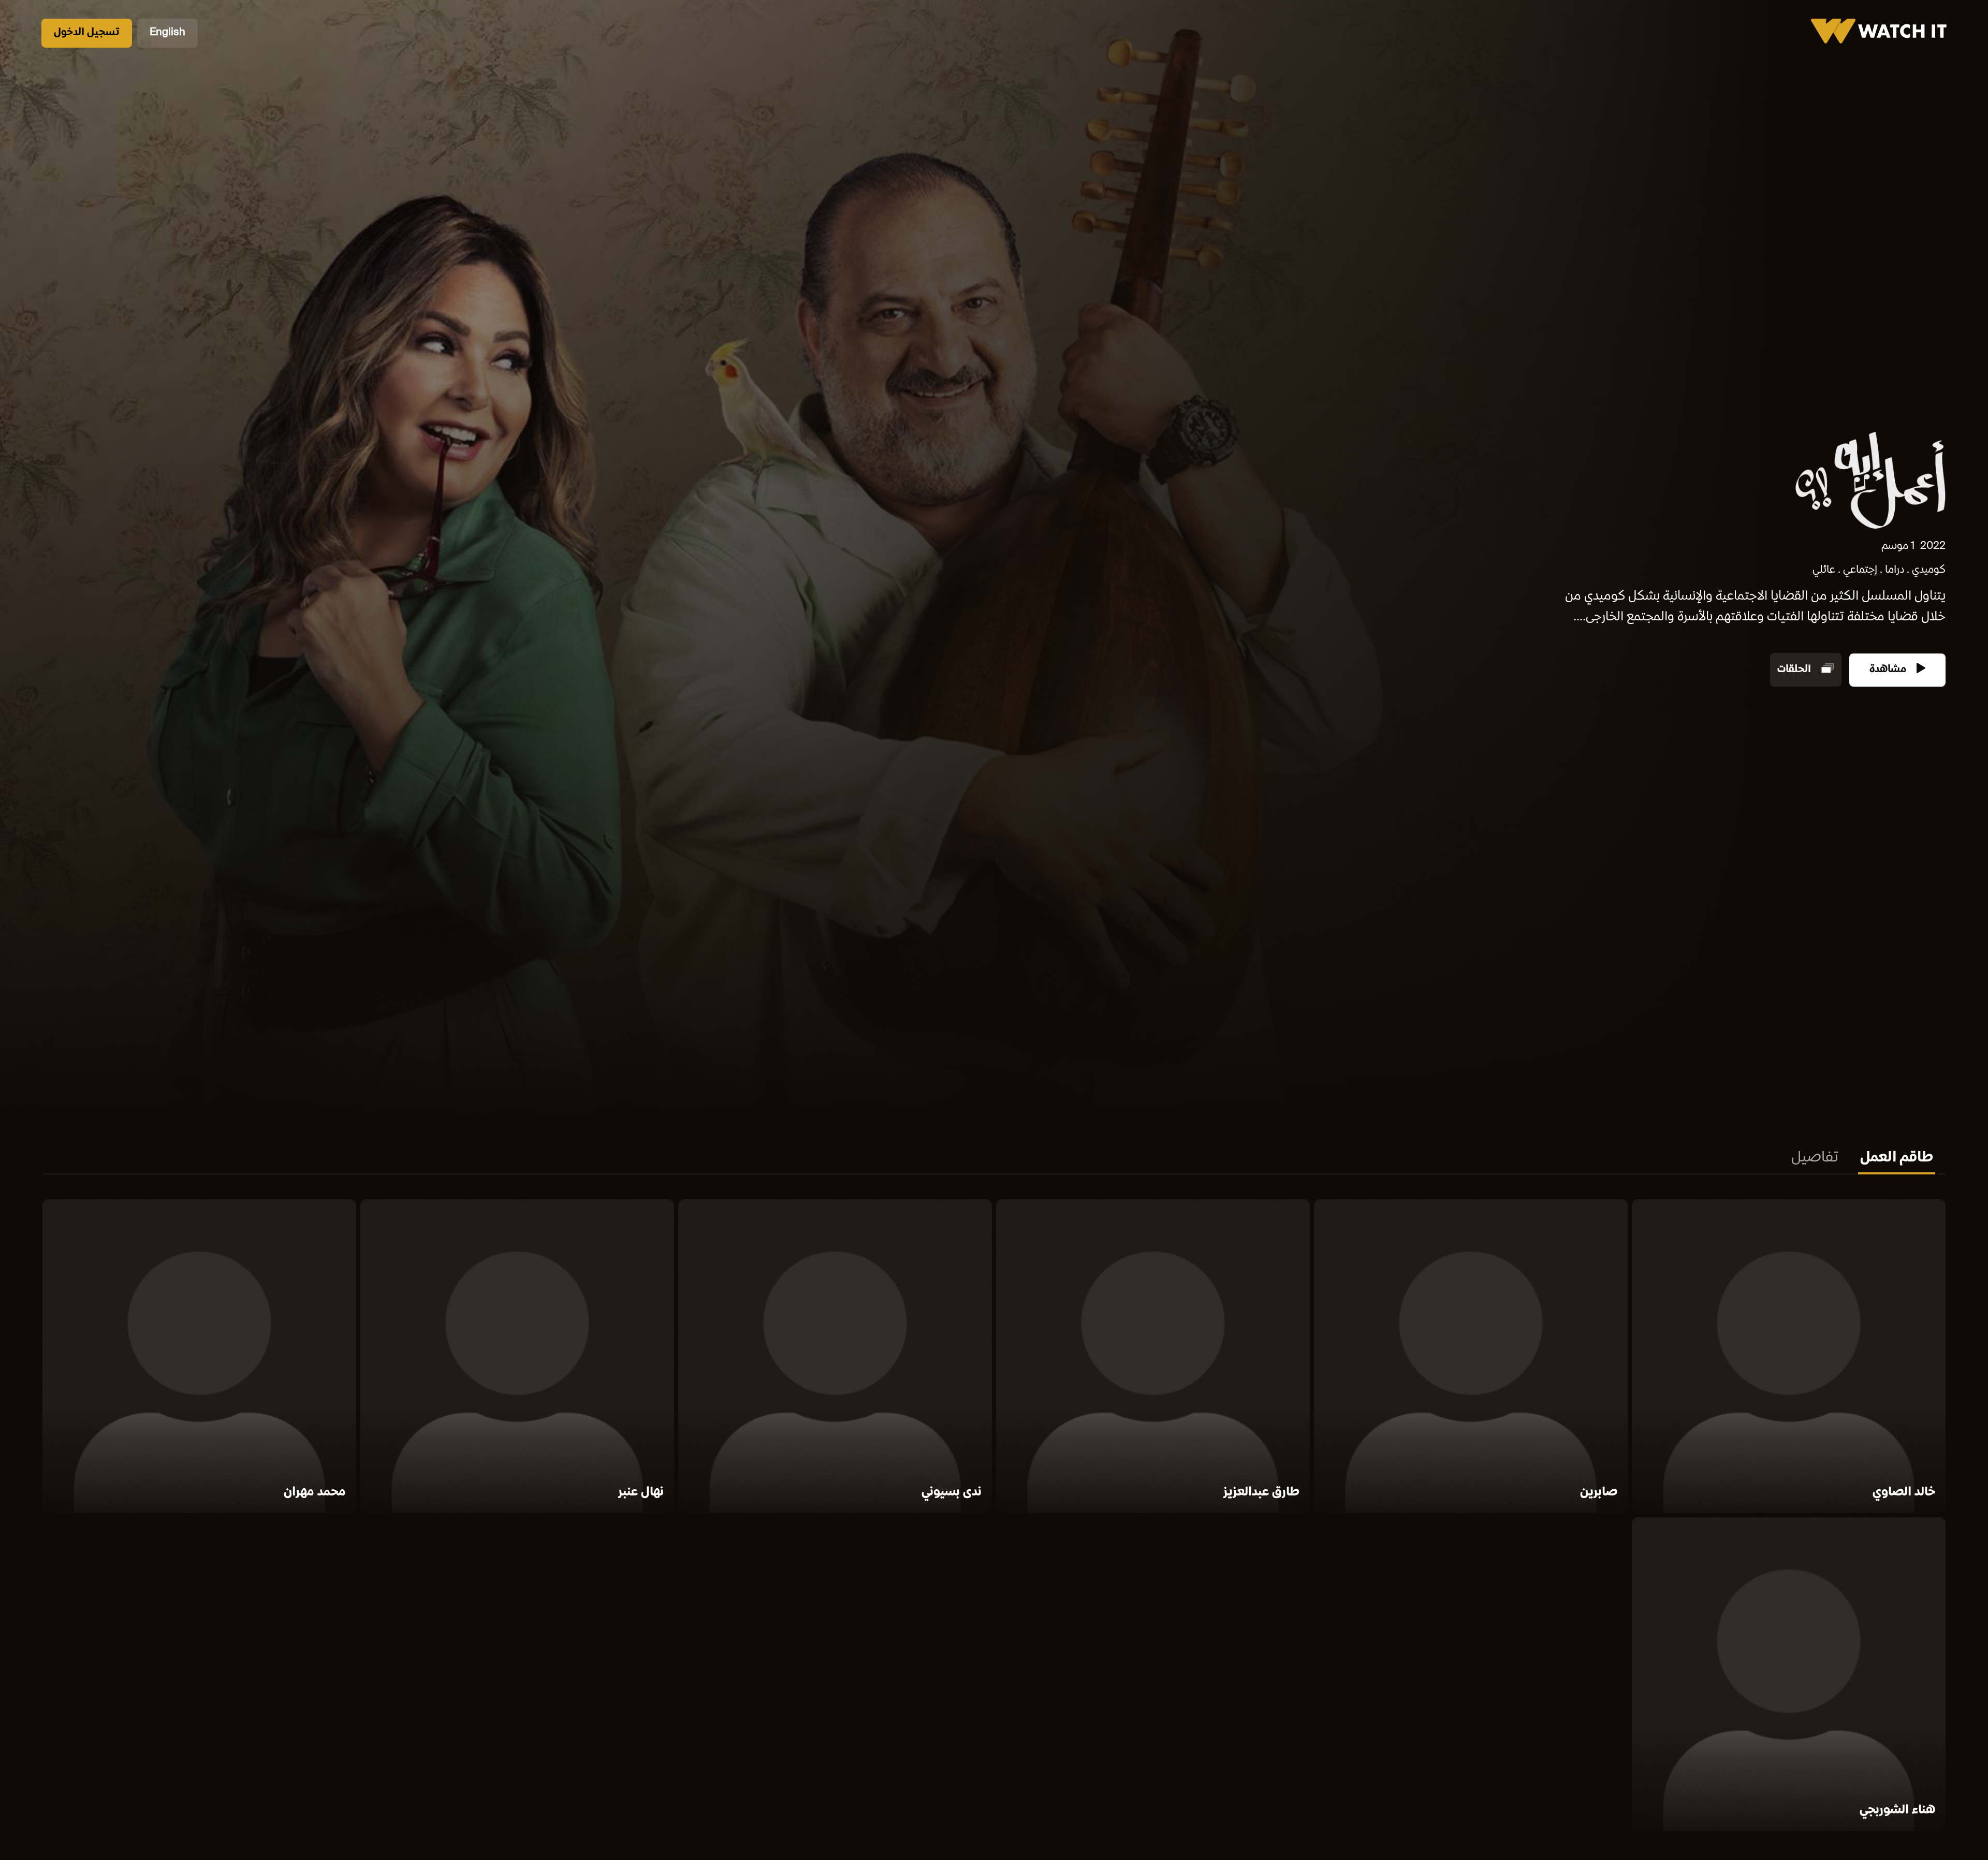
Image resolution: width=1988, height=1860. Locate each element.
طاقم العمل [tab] (1897, 1158)
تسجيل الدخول (87, 33)
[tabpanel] (994, 1517)
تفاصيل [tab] (1815, 1158)
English (167, 33)
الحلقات (1795, 670)
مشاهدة (1889, 670)
